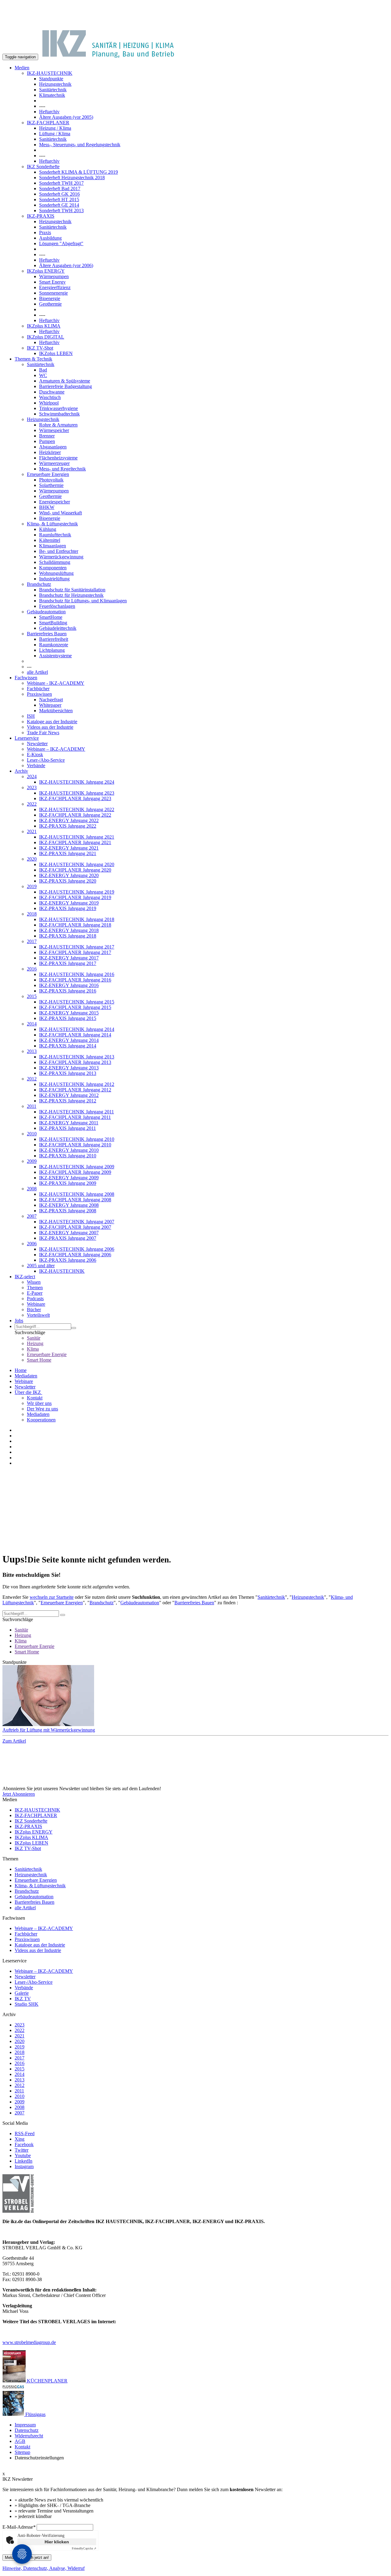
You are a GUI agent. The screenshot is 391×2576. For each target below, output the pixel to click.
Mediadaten (26, 1376)
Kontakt (35, 1398)
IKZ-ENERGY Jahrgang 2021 (69, 848)
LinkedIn (24, 2161)
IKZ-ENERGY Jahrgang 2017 (69, 958)
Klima (33, 1349)
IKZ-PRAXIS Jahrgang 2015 (68, 1018)
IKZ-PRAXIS (41, 216)
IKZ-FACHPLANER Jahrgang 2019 (75, 897)
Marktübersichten (56, 711)
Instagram (24, 2166)
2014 (32, 1024)
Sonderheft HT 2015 (59, 200)
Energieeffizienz (55, 287)
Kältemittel (50, 540)
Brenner (47, 436)
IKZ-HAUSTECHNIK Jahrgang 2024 (77, 782)
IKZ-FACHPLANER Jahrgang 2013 (75, 1062)
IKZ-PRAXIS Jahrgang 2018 (68, 936)
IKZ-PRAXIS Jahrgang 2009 (68, 1183)
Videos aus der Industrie (50, 727)
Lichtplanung (52, 650)
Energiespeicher (55, 502)
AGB (20, 2441)
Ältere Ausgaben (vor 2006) (66, 265)
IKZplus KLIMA (44, 326)
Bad (43, 370)
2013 (32, 1051)
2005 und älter (41, 1266)
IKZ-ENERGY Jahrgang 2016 (69, 985)
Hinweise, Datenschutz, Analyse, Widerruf (44, 2568)
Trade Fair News (43, 733)
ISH (31, 716)
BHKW (47, 507)
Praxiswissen (39, 694)
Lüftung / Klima (55, 134)
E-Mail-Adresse (19, 2527)
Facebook (24, 2144)
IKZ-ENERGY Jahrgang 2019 (69, 903)
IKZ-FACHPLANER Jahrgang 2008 (75, 1200)
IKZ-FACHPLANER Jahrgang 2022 (75, 815)
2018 (32, 914)
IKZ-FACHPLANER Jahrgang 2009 (75, 1172)
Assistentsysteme (55, 656)
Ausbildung (50, 238)
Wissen (34, 1282)
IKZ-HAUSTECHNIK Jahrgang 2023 (77, 793)
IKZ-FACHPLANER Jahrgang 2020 (75, 870)
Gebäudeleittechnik (58, 628)
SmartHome (51, 617)
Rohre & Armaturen (58, 425)
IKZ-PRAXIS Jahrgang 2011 (68, 1128)
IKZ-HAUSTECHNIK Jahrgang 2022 (77, 809)
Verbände (36, 766)
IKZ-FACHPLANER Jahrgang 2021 (75, 842)
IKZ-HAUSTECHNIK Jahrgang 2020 (77, 864)
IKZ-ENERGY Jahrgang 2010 (69, 1150)
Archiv (21, 771)
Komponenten (53, 568)
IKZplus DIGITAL (46, 337)
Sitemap (22, 2452)
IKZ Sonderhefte (43, 167)
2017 (32, 941)
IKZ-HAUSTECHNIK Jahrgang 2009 (77, 1167)
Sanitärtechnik (53, 90)
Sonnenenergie (53, 293)
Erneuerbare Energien (48, 474)
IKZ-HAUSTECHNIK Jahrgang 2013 (77, 1057)
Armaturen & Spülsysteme (65, 381)
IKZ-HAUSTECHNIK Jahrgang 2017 (77, 947)
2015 (32, 996)
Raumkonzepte (54, 645)
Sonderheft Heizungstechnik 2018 (72, 178)
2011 (32, 1106)
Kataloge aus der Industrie (52, 722)
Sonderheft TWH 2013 (61, 210)
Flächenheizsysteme (58, 458)
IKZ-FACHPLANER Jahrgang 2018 (75, 925)
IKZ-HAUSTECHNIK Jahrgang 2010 (77, 1139)
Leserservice (27, 738)
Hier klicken (57, 2542)
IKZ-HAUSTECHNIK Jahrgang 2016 (77, 974)
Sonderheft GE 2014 (59, 205)
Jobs (19, 1321)
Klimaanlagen (53, 546)
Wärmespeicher (54, 430)
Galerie (22, 1993)
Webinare (36, 1304)
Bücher (34, 1310)
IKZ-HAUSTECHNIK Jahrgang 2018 (77, 919)
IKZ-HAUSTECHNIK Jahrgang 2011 (77, 1112)
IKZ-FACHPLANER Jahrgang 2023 (75, 798)
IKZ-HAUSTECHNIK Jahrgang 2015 (77, 1002)
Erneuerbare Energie (47, 1354)
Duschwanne (52, 392)
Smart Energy (52, 282)
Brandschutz (39, 584)
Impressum (25, 2425)
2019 (32, 886)
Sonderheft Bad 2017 (60, 189)
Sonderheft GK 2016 (59, 194)
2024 (32, 776)
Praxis (45, 232)
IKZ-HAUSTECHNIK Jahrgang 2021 (77, 837)
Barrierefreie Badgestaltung (66, 386)
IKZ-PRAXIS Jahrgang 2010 (68, 1156)
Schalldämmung (55, 562)
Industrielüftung (54, 579)
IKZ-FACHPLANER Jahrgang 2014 (75, 1035)
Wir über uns (39, 1403)
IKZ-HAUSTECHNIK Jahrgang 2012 (77, 1084)
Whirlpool (49, 403)
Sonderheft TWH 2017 (61, 183)
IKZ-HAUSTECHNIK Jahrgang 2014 (77, 1029)
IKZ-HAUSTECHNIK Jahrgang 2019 (77, 892)
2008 (32, 1189)
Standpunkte (51, 79)
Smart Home (39, 1360)
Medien (22, 68)
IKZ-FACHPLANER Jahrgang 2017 (75, 952)
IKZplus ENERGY (46, 271)
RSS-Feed (25, 2133)
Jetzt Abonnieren (19, 1794)
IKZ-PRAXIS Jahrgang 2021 (68, 853)
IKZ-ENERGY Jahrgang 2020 (69, 875)
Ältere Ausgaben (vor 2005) (66, 117)
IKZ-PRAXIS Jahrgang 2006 (68, 1260)
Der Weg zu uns (42, 1409)
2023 (32, 787)
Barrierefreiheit (54, 639)
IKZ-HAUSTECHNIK (50, 73)
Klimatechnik (52, 95)
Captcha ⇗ (84, 2548)
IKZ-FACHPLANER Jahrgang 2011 (75, 1117)
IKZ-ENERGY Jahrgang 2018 (69, 930)
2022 (32, 804)
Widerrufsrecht (29, 2436)
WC (43, 375)
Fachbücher (38, 689)
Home (21, 1370)
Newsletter (37, 744)
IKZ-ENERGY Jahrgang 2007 (69, 1233)
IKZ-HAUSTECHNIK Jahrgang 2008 (77, 1194)
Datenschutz (27, 2430)
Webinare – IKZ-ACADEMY (56, 749)
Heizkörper (50, 452)
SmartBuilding (53, 623)
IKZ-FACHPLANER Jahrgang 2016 (75, 980)
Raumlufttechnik (55, 535)
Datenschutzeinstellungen (39, 2458)
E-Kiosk (35, 755)
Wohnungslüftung (56, 573)
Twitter (22, 2150)
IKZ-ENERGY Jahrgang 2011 (69, 1123)
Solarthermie (51, 485)
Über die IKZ (28, 1392)
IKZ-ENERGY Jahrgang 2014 (69, 1040)
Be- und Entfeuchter (59, 551)
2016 (32, 969)
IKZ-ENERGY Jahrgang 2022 (69, 820)
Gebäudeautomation (46, 612)
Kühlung (48, 529)
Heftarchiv (49, 112)
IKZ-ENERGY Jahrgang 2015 (69, 1013)
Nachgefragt (51, 700)
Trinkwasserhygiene (58, 408)
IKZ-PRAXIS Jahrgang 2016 (68, 991)
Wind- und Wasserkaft (60, 513)
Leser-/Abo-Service (46, 760)
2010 (32, 1134)
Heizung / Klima (55, 128)
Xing (20, 2139)
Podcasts (35, 1299)
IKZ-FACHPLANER (48, 123)
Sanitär (34, 1338)
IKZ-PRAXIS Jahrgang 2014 (68, 1046)
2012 (32, 1079)
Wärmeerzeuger (54, 463)
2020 (32, 859)
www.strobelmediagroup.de (29, 2342)
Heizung (35, 1343)
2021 (32, 831)
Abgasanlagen (53, 447)
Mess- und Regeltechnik (62, 469)
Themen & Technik (33, 359)
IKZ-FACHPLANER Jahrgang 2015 (75, 1007)
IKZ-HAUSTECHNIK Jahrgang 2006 (77, 1249)
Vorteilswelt (38, 1315)
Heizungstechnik (55, 84)
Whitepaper (50, 705)
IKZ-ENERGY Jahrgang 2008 (69, 1205)
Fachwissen (26, 678)
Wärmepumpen (54, 276)
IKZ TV (23, 1999)
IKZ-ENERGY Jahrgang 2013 (69, 1068)
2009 (32, 1161)
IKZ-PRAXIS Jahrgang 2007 (68, 1238)
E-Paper (35, 1293)
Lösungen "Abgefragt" (61, 243)
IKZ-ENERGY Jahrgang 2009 (69, 1178)
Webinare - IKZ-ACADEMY (56, 683)
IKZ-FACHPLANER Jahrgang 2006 (75, 1255)
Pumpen (47, 441)
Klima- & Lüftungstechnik (52, 524)
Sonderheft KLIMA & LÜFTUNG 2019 (79, 172)
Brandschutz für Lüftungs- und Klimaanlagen (83, 601)
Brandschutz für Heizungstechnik (71, 595)
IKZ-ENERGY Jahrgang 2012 (69, 1095)
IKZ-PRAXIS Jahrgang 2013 (68, 1073)
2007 (32, 1216)
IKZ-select (25, 1277)
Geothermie (50, 304)
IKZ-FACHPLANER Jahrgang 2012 (75, 1090)
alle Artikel (37, 672)
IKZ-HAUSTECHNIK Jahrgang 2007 (77, 1222)
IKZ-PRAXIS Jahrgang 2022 (68, 826)
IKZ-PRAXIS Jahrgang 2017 (68, 963)
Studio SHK (27, 2004)
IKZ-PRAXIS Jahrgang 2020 (68, 881)
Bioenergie (50, 298)
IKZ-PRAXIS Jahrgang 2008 (68, 1211)
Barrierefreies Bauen (47, 634)
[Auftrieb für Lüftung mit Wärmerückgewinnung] (195, 1696)
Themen (35, 1288)
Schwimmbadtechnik (59, 414)
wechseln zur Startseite (52, 1597)
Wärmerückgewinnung (61, 557)
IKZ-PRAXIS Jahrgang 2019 (68, 908)
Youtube (23, 2155)
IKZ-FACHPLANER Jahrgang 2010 (75, 1145)
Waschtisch (50, 397)
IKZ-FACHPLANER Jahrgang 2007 (75, 1227)
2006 (32, 1244)
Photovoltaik (51, 480)
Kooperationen (41, 1420)
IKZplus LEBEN (56, 353)
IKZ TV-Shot (40, 348)
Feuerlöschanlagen (57, 606)
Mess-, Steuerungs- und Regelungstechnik (80, 145)
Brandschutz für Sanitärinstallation (72, 590)
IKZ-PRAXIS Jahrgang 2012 (68, 1101)
